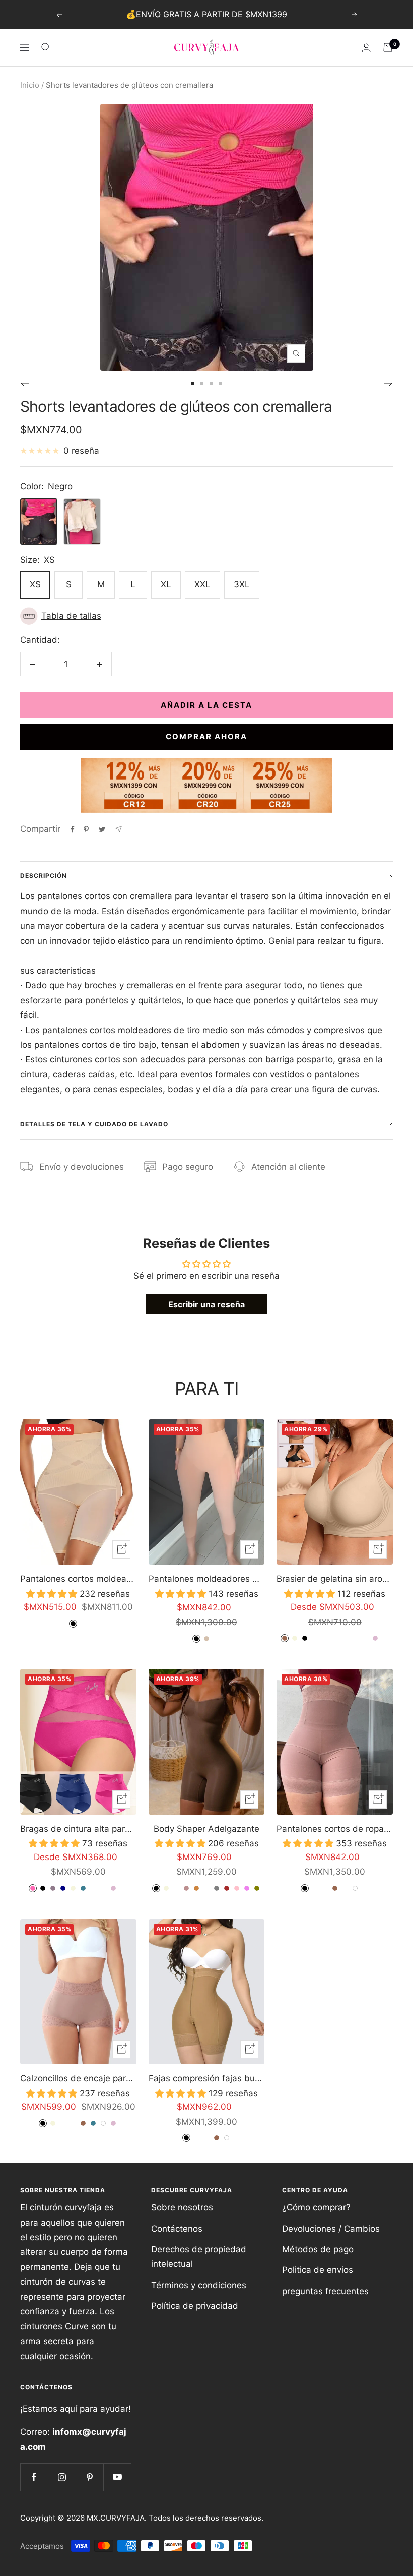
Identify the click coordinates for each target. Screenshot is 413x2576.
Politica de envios (318, 2270)
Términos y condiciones (199, 2285)
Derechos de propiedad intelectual (199, 2257)
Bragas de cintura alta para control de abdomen (78, 1829)
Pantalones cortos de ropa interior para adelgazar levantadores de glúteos (335, 1829)
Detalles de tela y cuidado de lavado (94, 1124)
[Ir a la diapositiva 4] (220, 383)
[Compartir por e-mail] (119, 829)
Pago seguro (188, 1167)
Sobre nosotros (182, 2207)
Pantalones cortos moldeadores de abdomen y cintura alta (78, 1579)
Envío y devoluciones (82, 1167)
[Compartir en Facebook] (73, 829)
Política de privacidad (195, 2306)
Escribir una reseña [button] (206, 1304)
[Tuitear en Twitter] (102, 829)
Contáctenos (177, 2229)
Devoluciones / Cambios (331, 2229)
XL (166, 584)
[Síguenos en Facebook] (34, 2477)
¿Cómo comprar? (316, 2207)
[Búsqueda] (46, 47)
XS (35, 584)
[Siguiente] (389, 383)
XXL (202, 584)
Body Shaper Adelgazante (206, 1829)
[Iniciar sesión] (366, 48)
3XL (242, 584)
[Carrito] (388, 47)
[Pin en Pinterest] (86, 829)
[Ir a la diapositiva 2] (202, 383)
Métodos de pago (318, 2249)
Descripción (44, 876)
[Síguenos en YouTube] (117, 2477)
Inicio (30, 85)
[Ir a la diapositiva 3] (211, 383)
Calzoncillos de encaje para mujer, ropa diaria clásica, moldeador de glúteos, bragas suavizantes (78, 2078)
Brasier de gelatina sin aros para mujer (335, 1579)
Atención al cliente (288, 1167)
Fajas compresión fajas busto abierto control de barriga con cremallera (207, 2078)
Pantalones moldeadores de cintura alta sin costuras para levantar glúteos (207, 1579)
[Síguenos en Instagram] (62, 2477)
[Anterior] (24, 383)
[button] (206, 616)
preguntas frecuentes (325, 2291)
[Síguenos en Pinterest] (89, 2477)
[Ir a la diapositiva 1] (193, 383)
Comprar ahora (206, 736)
